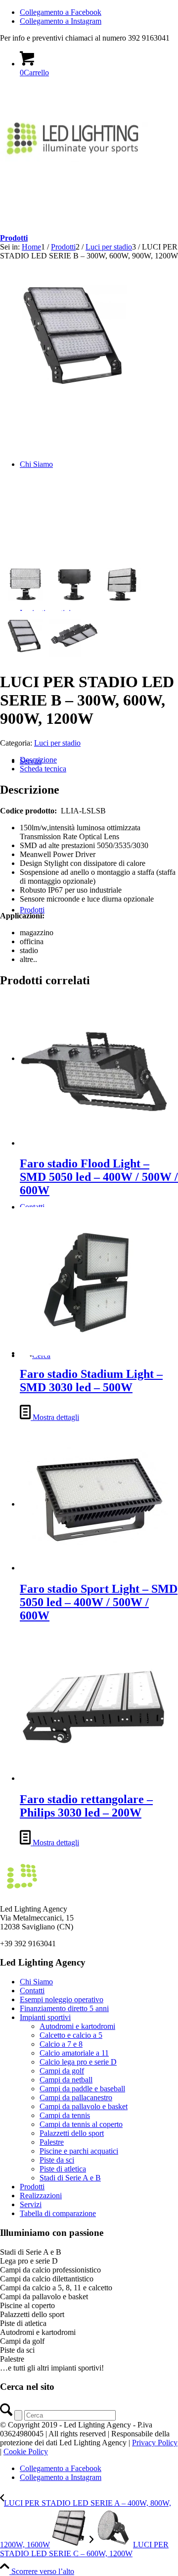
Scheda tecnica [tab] (43, 769)
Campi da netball (66, 2080)
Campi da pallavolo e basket (84, 2106)
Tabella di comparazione (58, 2213)
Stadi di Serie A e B (70, 2178)
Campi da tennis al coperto (81, 2124)
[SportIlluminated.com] (74, 159)
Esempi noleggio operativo (62, 1999)
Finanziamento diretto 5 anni (64, 2008)
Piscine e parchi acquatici (79, 2151)
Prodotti (14, 238)
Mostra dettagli (55, 1417)
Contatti (32, 1991)
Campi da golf (62, 2071)
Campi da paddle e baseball (82, 2089)
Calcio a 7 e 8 (61, 2044)
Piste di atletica (63, 2169)
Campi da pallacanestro (76, 2097)
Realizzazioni (41, 2196)
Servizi (31, 2204)
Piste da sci (57, 2160)
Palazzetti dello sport (72, 2133)
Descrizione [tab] (38, 760)
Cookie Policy (26, 2451)
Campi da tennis (65, 2115)
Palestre (52, 2142)
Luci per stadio (57, 743)
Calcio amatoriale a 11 (74, 2053)
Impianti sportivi (45, 2017)
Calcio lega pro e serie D (78, 2062)
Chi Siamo (36, 1982)
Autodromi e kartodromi (77, 2026)
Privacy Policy (155, 2443)
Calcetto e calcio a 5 (71, 2035)
